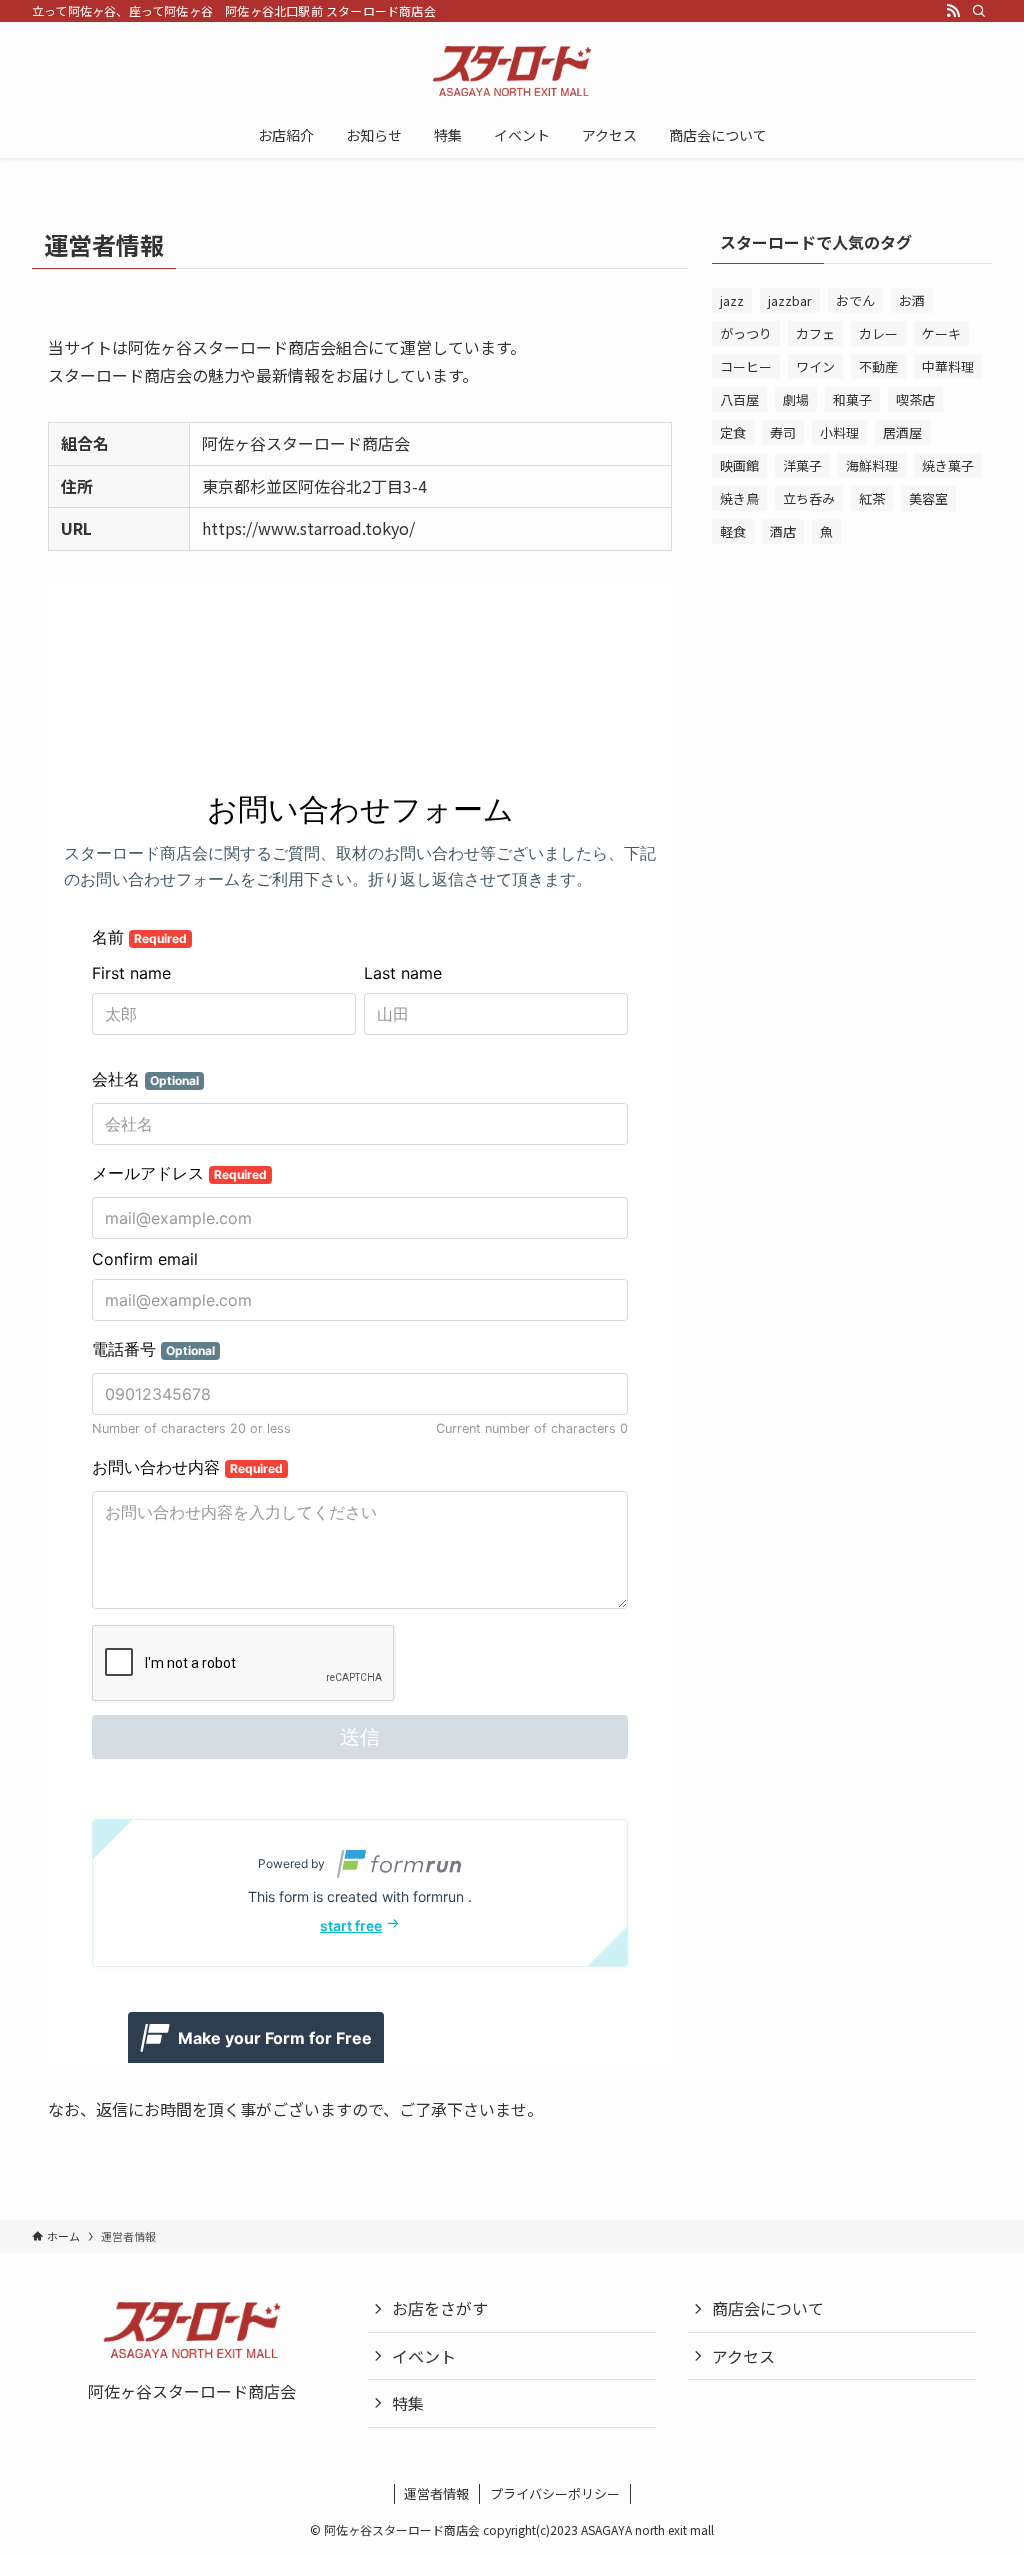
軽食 (733, 531)
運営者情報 (436, 2493)
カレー (878, 333)
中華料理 (948, 366)
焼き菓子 (948, 465)
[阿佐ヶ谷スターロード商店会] (512, 71)
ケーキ (941, 333)
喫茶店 (915, 399)
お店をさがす (440, 2308)
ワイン (815, 366)
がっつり (746, 333)
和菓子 (852, 399)
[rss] (953, 11)
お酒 (912, 300)
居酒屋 (902, 432)
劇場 (796, 399)
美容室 (928, 498)
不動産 (878, 366)
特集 (408, 2403)
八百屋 (739, 399)
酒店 (783, 531)
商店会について (768, 2308)
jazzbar (790, 300)
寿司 (783, 432)
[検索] (979, 11)
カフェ (815, 333)
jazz (732, 300)
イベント (424, 2356)
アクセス (743, 2356)
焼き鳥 (739, 498)
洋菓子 (802, 465)
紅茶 (872, 498)
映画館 (739, 465)
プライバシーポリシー (555, 2493)
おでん (855, 300)
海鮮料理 (872, 465)
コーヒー (746, 366)
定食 (733, 432)
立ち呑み (809, 498)
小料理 (839, 432)
